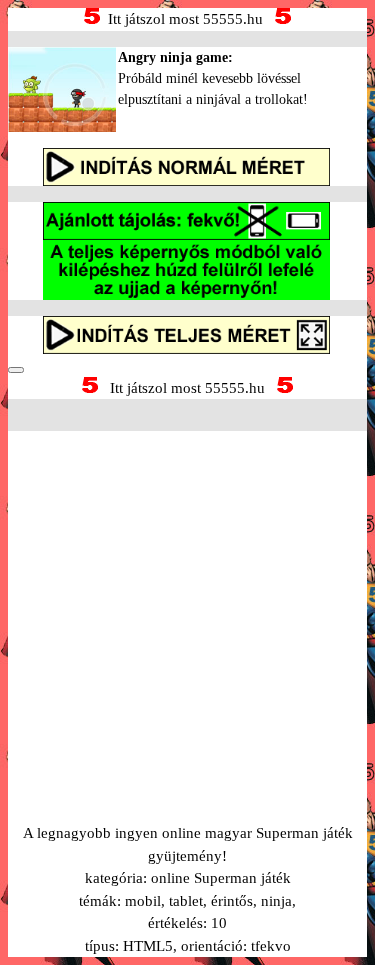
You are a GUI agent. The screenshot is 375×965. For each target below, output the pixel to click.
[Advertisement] (187, 602)
